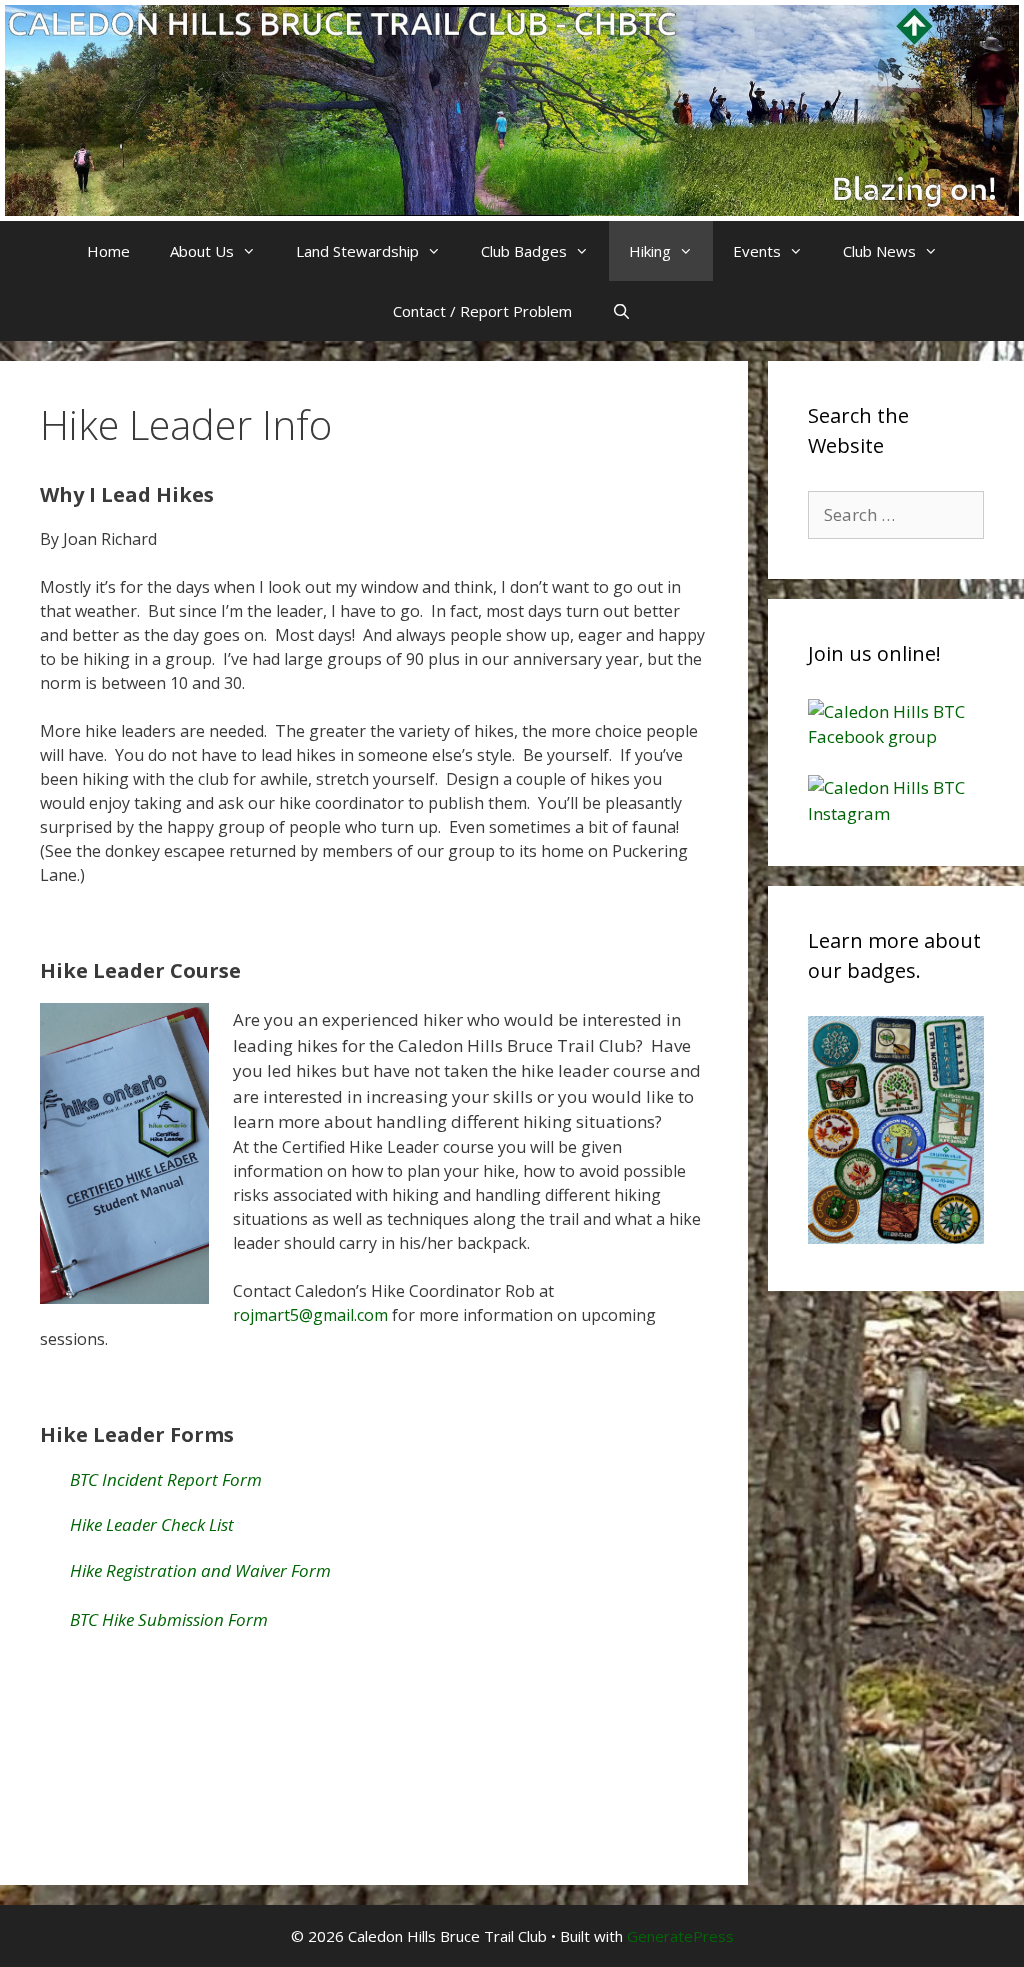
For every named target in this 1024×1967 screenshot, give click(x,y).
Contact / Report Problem (482, 311)
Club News (879, 251)
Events (757, 251)
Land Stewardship (357, 251)
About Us (202, 251)
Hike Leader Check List (152, 1524)
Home (108, 251)
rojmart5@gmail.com (310, 1315)
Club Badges (524, 251)
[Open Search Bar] (621, 311)
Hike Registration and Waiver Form (200, 1570)
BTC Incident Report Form (166, 1479)
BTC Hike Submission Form (169, 1619)
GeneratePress (680, 1936)
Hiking (650, 251)
